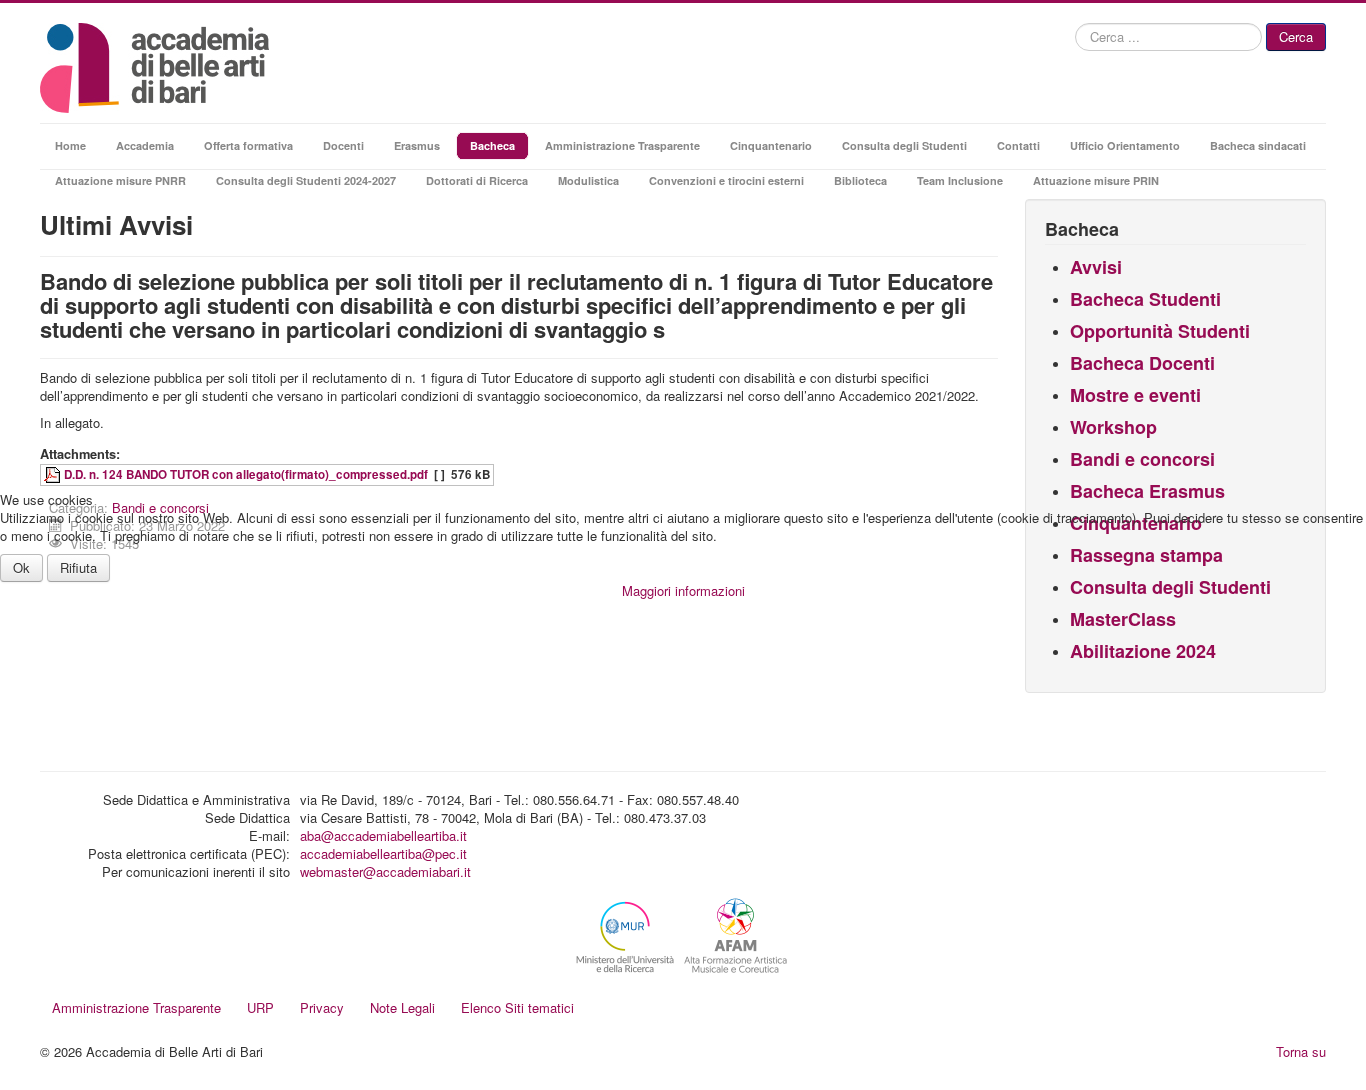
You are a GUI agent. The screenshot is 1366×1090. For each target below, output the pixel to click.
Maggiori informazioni (683, 590)
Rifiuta (78, 567)
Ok (21, 567)
